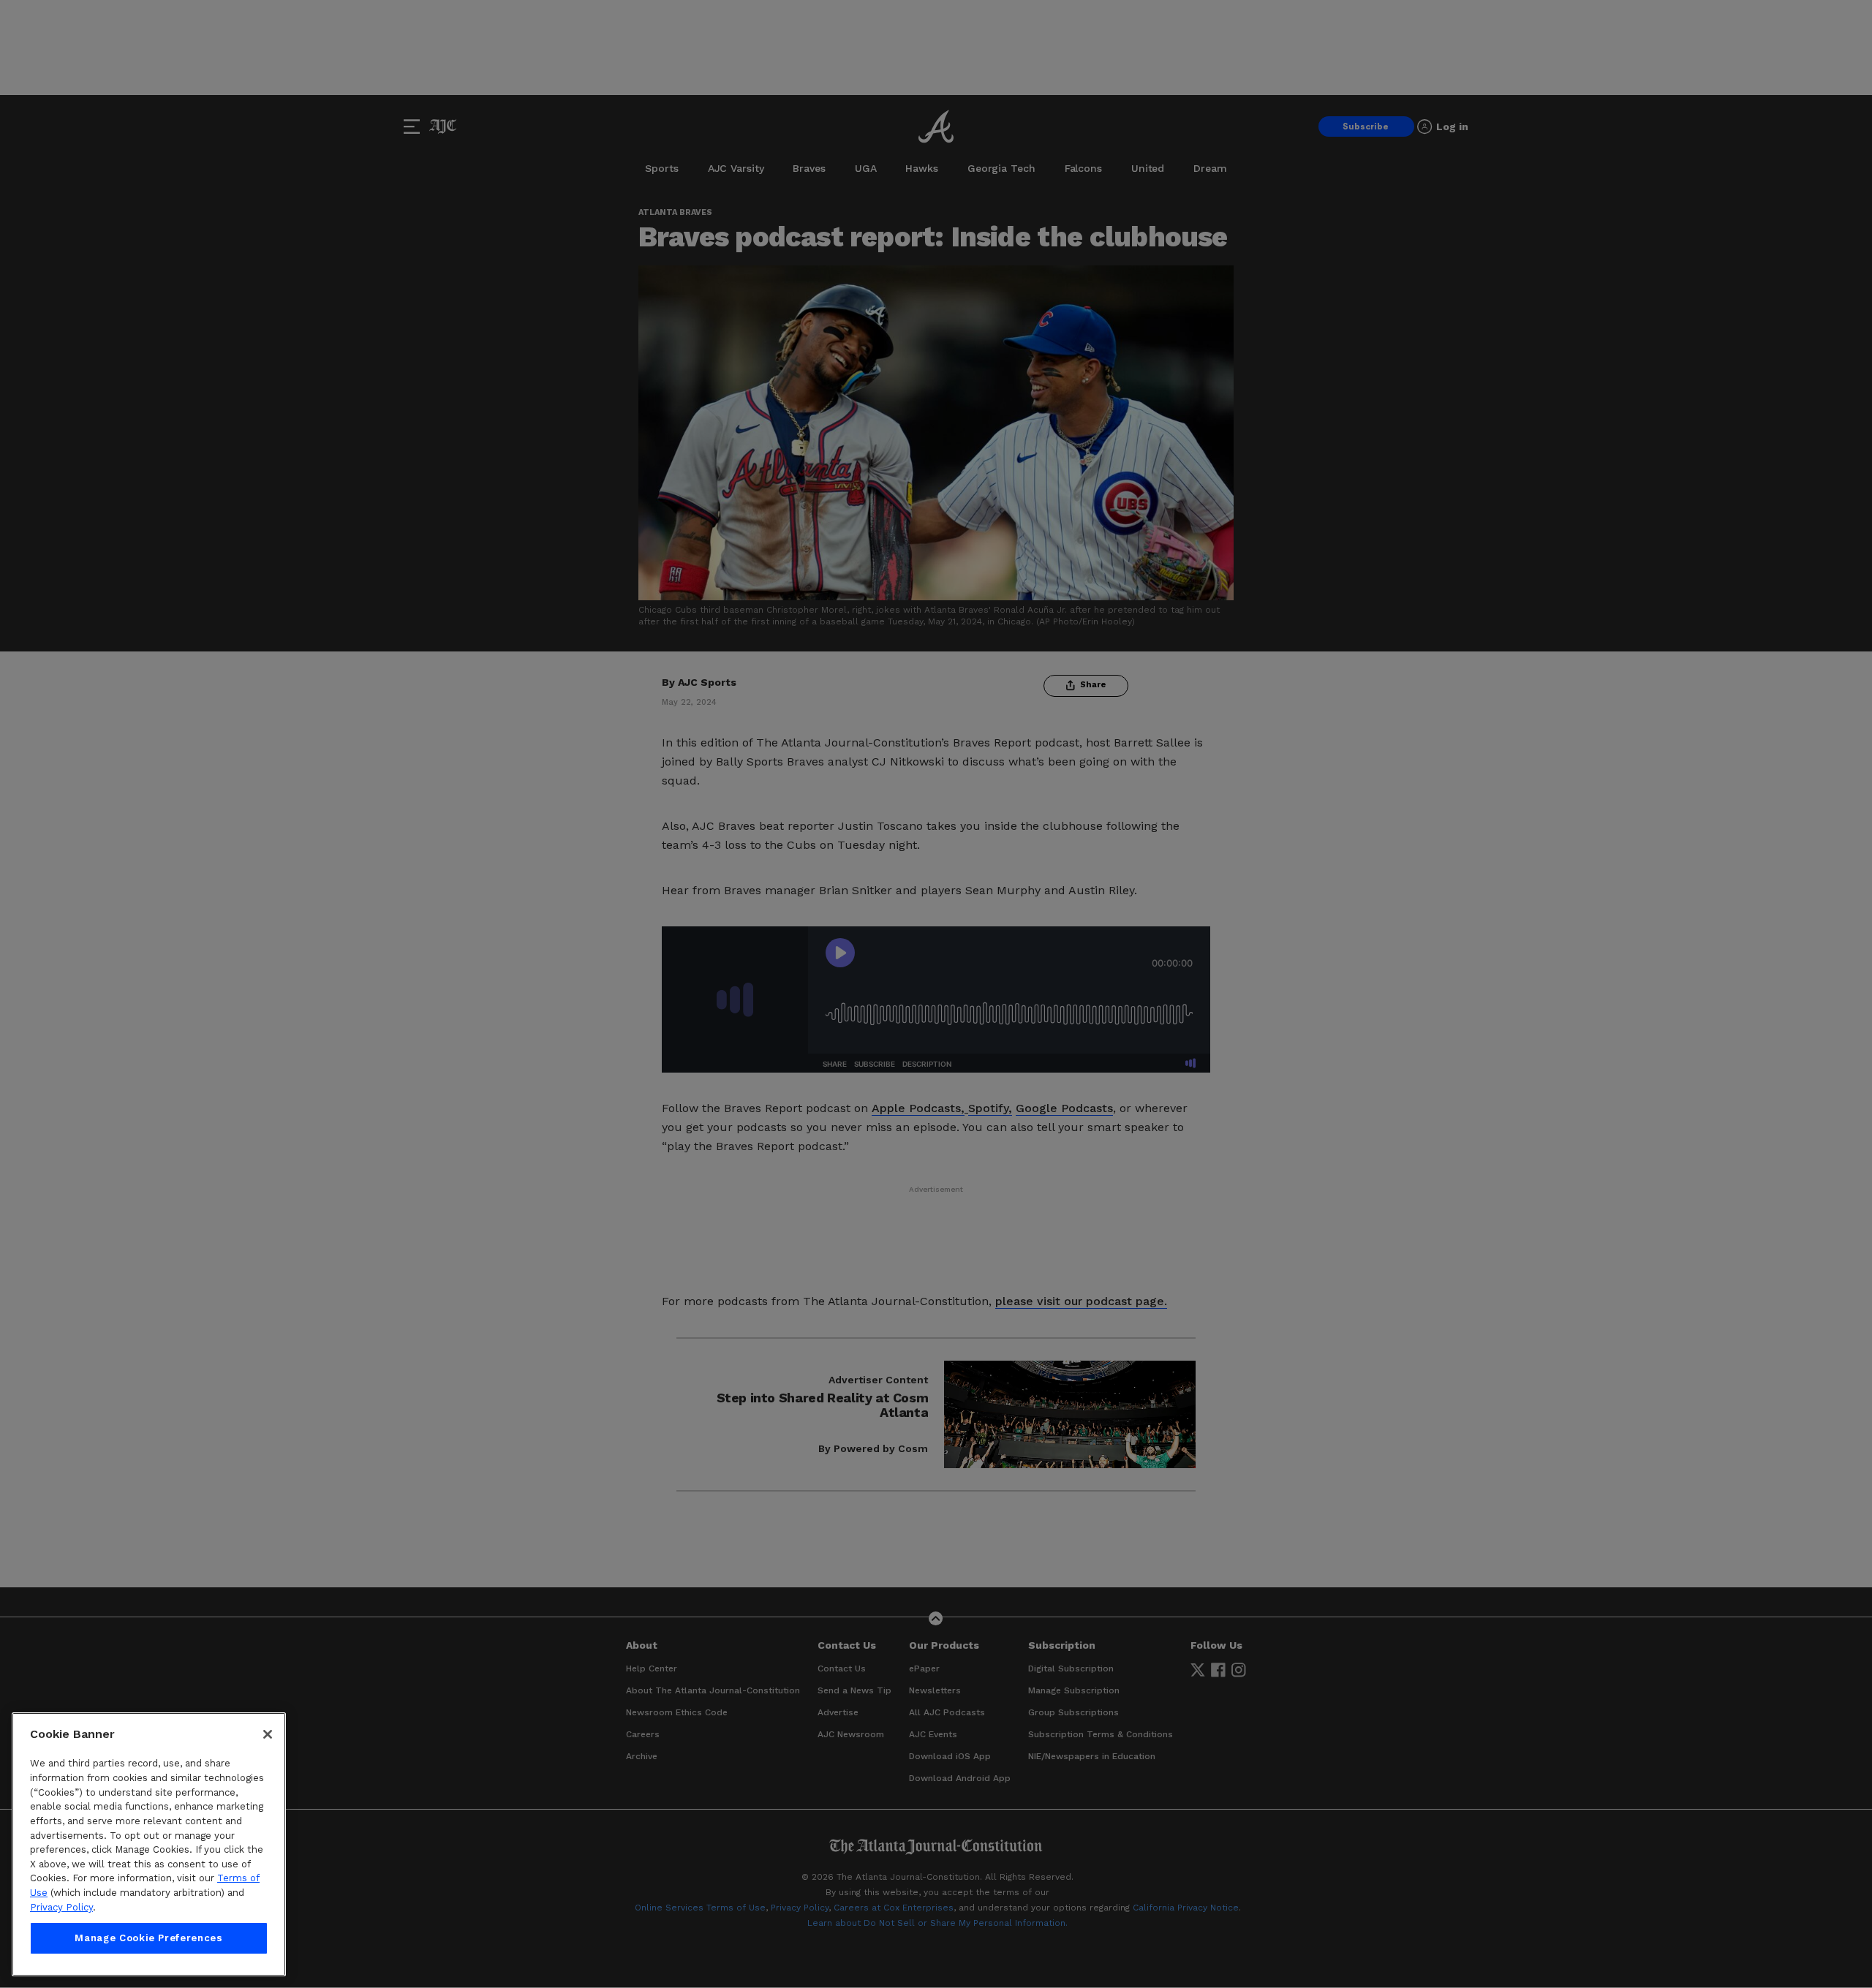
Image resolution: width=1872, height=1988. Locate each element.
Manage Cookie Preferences (148, 1938)
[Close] (268, 1734)
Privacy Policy (61, 1907)
